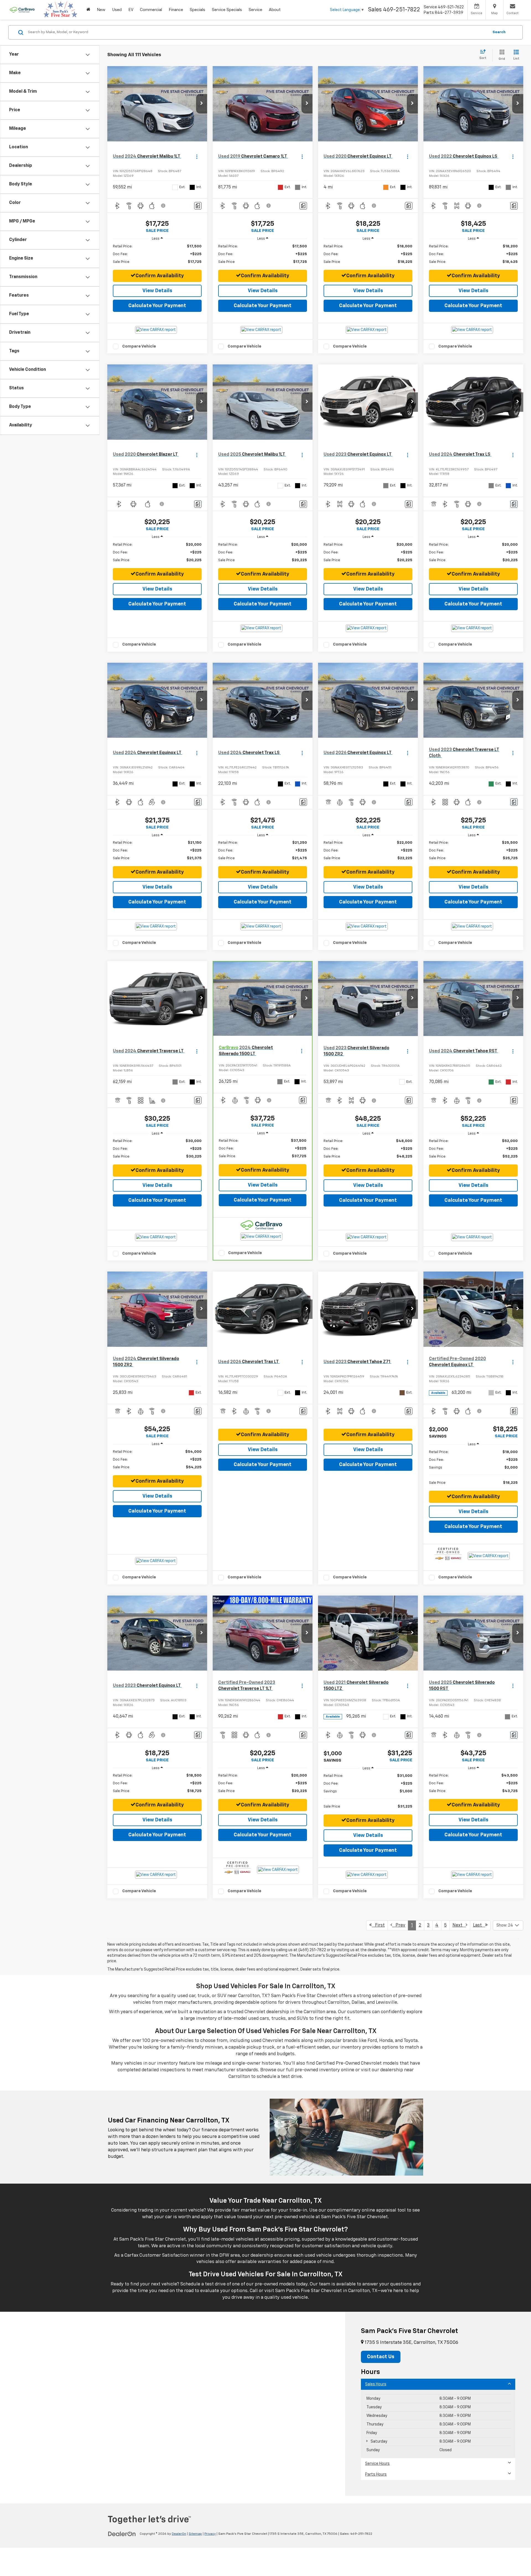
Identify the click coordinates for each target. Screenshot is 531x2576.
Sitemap (195, 2534)
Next (459, 1925)
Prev (399, 1925)
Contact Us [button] (381, 2357)
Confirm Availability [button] (160, 276)
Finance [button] (176, 10)
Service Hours (377, 2464)
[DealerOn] (122, 2534)
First (378, 1925)
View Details (157, 291)
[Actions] (197, 156)
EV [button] (131, 10)
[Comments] (198, 206)
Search (499, 32)
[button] (202, 104)
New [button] (101, 10)
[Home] (88, 10)
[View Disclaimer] (163, 206)
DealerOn (179, 2534)
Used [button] (117, 10)
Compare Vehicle (139, 346)
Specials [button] (197, 10)
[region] (157, 254)
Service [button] (255, 10)
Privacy (210, 2534)
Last (479, 1925)
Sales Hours (376, 2384)
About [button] (275, 10)
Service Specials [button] (227, 10)
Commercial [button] (151, 10)
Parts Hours (376, 2474)
